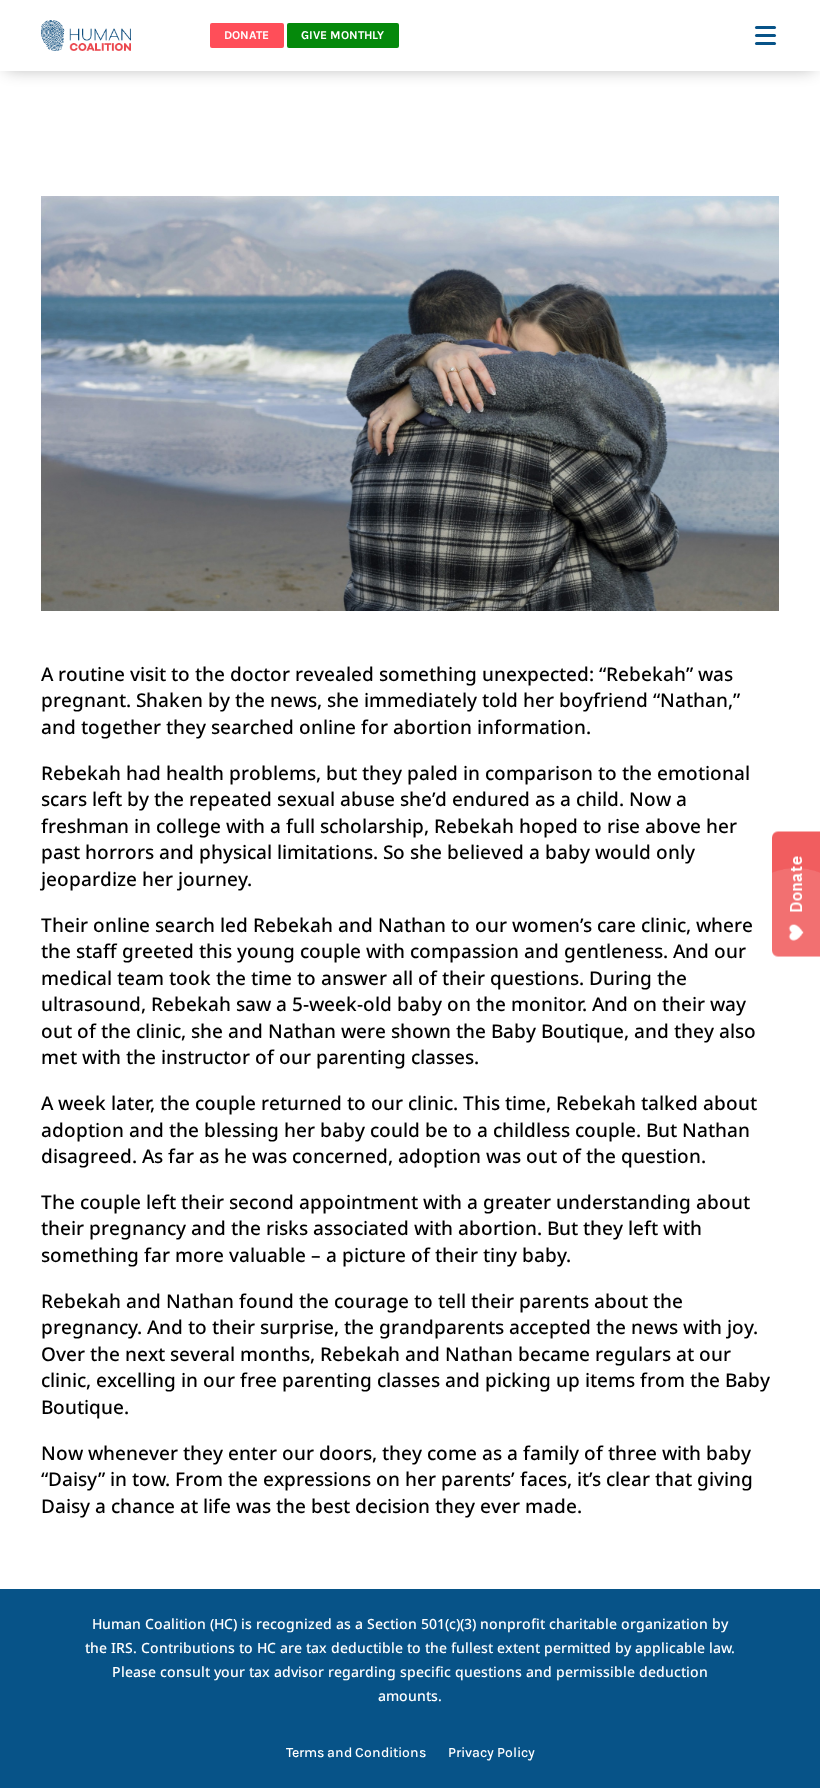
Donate (246, 35)
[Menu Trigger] (767, 34)
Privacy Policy (491, 1753)
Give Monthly (342, 35)
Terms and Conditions (356, 1753)
